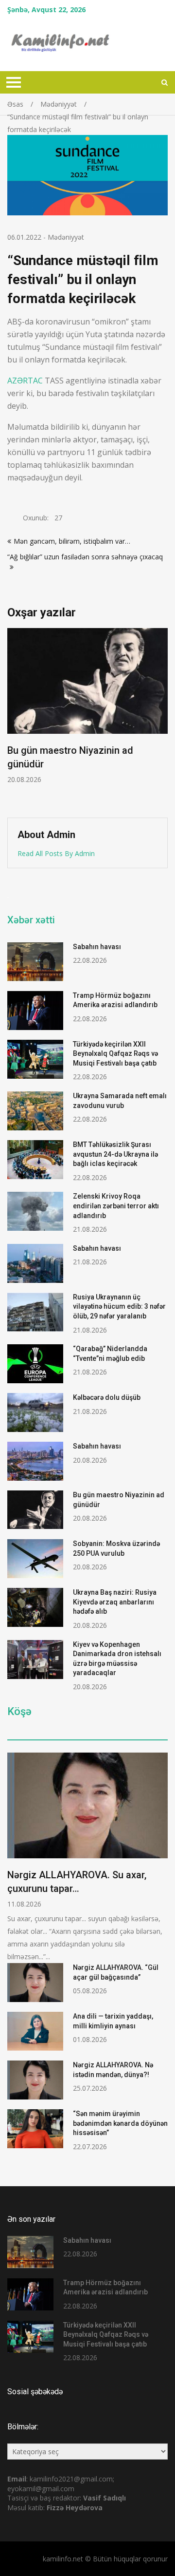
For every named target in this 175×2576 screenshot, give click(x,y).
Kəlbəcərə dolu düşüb (107, 1397)
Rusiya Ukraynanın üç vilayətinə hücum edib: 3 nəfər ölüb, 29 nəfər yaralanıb (119, 1307)
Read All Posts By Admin (56, 853)
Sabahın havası (97, 947)
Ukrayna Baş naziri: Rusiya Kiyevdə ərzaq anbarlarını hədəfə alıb (115, 1602)
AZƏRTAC (25, 381)
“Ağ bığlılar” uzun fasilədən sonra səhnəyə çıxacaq (85, 557)
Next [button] (166, 718)
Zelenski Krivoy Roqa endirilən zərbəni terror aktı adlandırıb (116, 1206)
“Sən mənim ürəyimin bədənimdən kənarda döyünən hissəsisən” (120, 2123)
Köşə (19, 1712)
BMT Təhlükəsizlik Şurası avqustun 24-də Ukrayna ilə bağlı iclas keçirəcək (115, 1154)
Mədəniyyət (66, 237)
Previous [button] (79, 718)
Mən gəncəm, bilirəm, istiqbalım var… (72, 541)
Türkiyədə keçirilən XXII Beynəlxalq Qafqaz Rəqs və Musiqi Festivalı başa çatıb (115, 1054)
